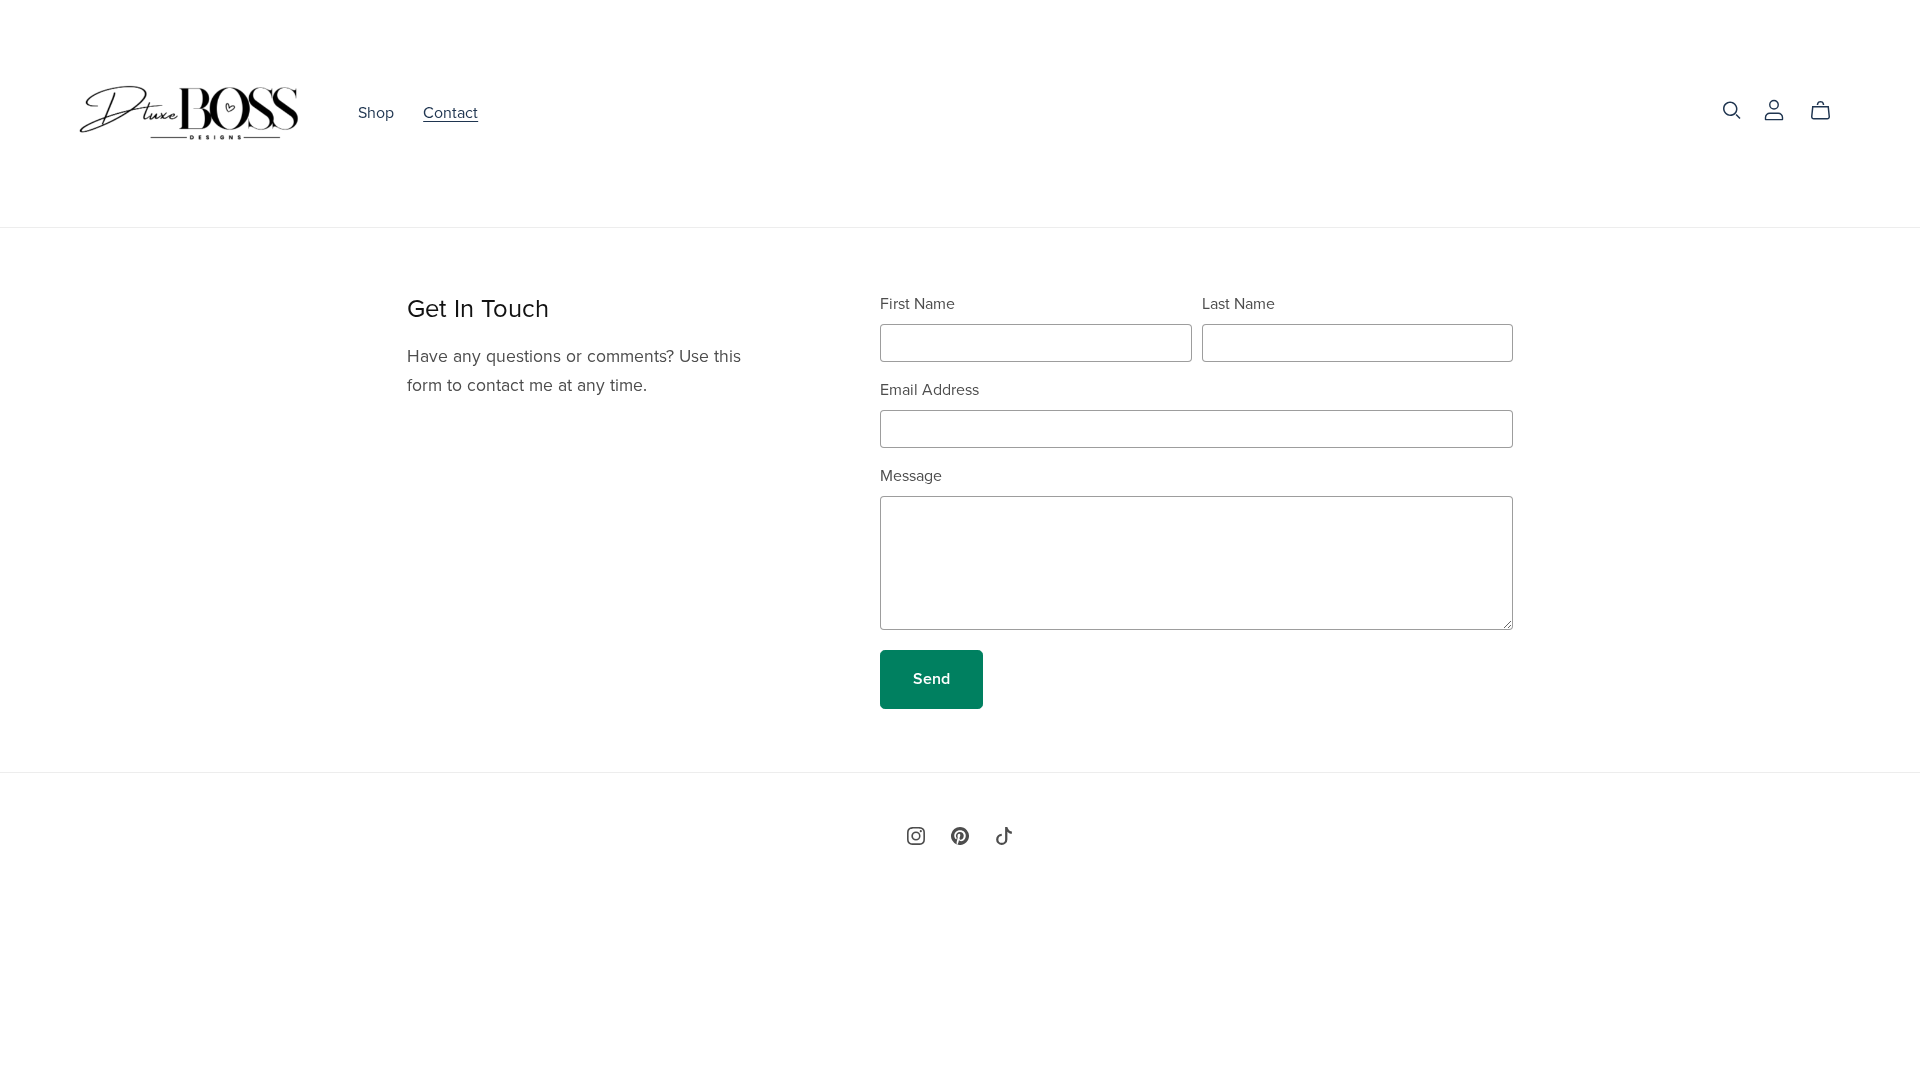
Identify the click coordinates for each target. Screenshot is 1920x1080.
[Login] (1774, 109)
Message (911, 476)
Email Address (929, 390)
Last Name (1238, 304)
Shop (376, 113)
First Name (917, 304)
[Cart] (1828, 111)
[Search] (1732, 110)
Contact (450, 113)
